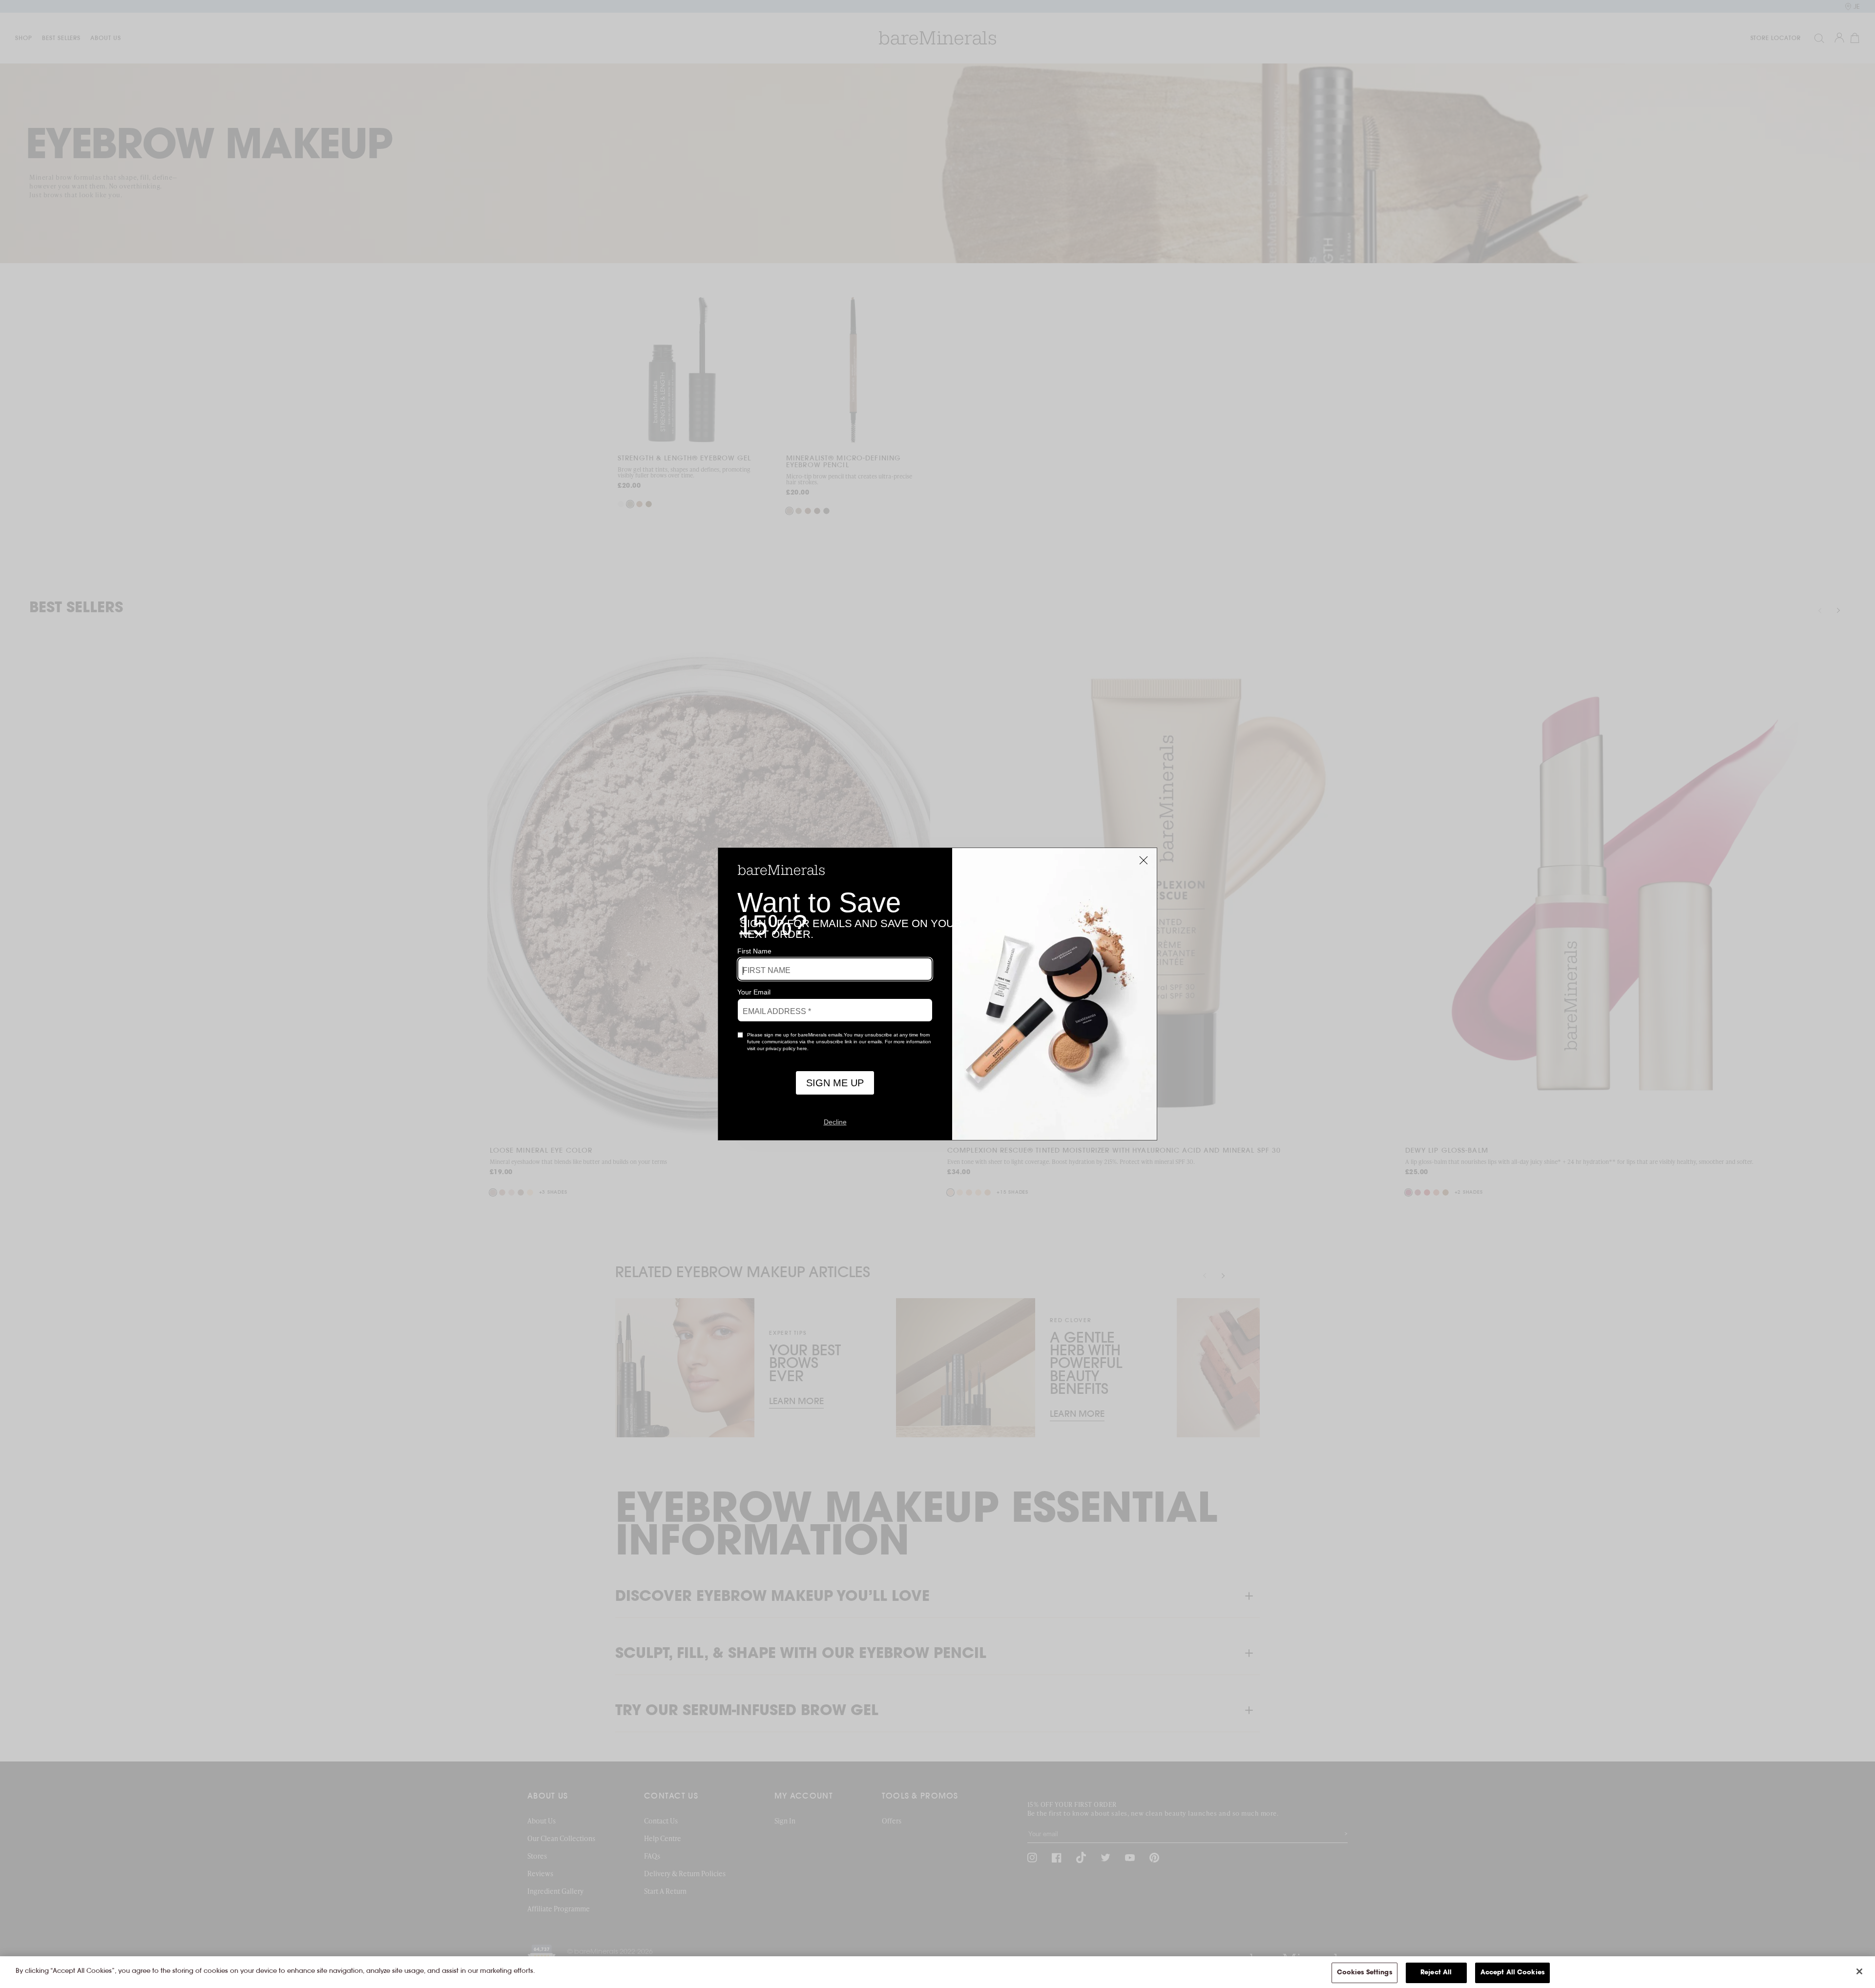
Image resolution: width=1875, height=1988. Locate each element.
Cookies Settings (1365, 1973)
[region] (937, 1972)
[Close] (1859, 1971)
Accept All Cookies (1512, 1973)
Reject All (1436, 1973)
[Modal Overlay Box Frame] (937, 994)
